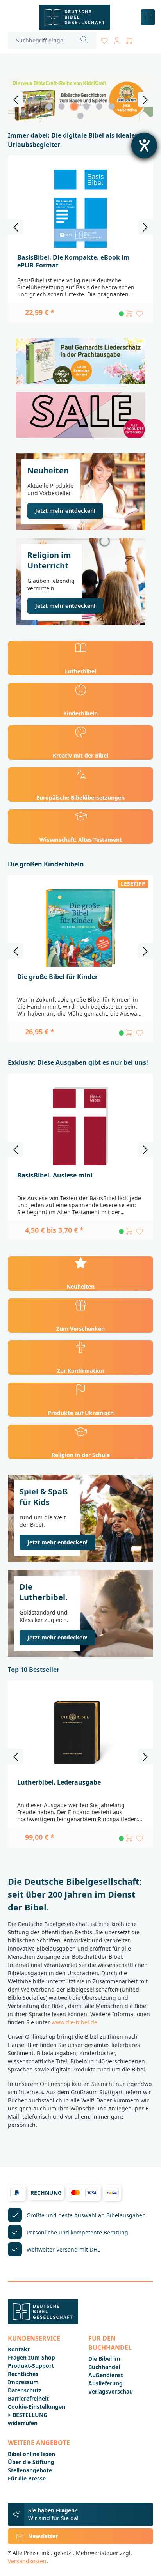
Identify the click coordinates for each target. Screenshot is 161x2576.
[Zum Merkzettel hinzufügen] (140, 313)
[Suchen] (84, 40)
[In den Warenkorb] (129, 313)
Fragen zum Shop (31, 2357)
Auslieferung (106, 2383)
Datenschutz (25, 2390)
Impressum (23, 2382)
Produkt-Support (31, 2366)
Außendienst (106, 2375)
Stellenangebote (30, 2470)
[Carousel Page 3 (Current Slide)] (74, 106)
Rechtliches (23, 2374)
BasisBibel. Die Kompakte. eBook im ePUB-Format (73, 261)
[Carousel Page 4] (87, 106)
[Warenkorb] (129, 39)
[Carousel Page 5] (99, 106)
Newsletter (43, 2536)
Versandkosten (27, 2561)
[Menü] (148, 17)
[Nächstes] (145, 99)
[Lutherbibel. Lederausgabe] (80, 1733)
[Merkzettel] (104, 39)
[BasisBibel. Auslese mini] (80, 1126)
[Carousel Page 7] (80, 116)
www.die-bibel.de (74, 2022)
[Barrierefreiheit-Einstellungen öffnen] (144, 145)
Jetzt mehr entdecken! (65, 511)
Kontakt (19, 2349)
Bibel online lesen (31, 2454)
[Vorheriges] (16, 99)
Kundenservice (34, 2338)
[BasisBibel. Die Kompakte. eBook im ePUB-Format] (80, 209)
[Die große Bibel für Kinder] (80, 928)
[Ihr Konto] (117, 39)
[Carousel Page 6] (112, 106)
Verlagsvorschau (111, 2391)
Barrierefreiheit (28, 2398)
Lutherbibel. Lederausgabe (59, 1782)
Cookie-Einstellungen (37, 2407)
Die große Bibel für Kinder (57, 977)
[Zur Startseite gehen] (74, 17)
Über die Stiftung (31, 2462)
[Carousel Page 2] (62, 106)
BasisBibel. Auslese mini (55, 1175)
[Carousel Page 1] (49, 106)
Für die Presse (27, 2478)
